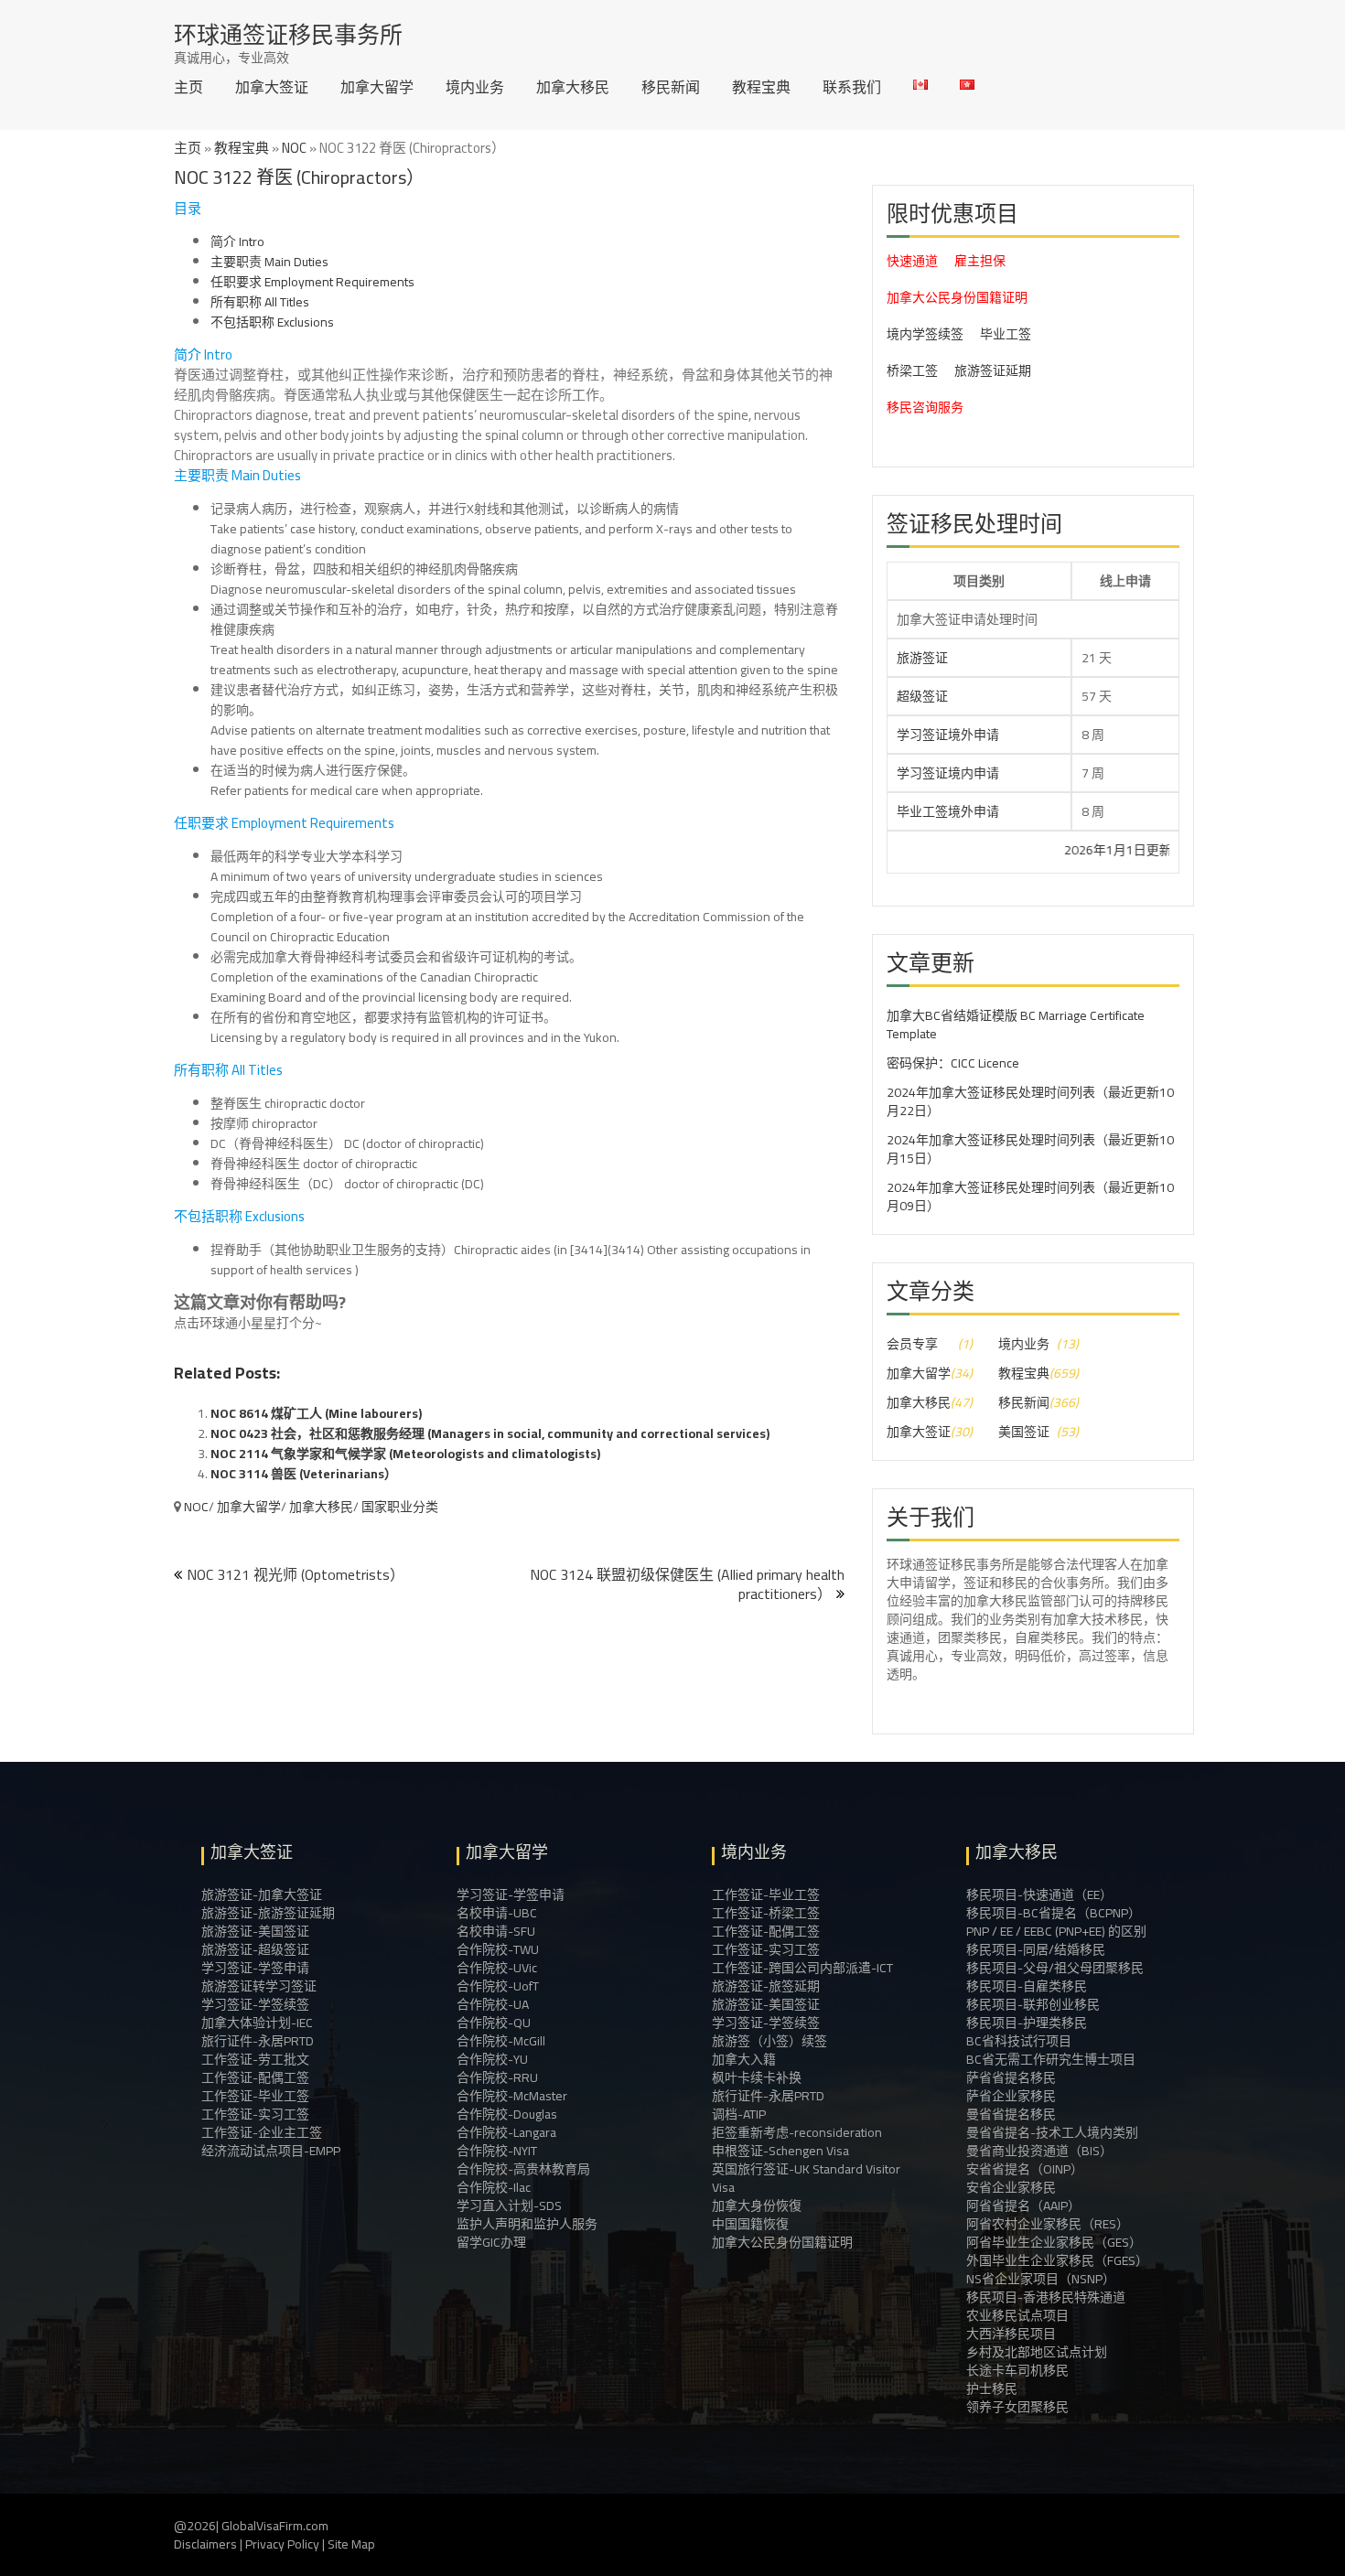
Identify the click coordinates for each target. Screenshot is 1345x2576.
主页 (188, 87)
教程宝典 (761, 87)
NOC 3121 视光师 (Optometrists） (296, 1574)
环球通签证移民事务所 (288, 34)
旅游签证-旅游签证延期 (268, 1913)
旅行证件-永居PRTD (258, 2041)
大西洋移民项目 (1011, 2334)
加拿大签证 (272, 87)
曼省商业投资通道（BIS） (1039, 2151)
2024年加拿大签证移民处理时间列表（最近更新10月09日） (1030, 1197)
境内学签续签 (925, 334)
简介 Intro (237, 241)
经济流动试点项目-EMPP (271, 2151)
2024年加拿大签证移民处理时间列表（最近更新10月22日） (1030, 1101)
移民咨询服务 (925, 407)
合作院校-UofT (498, 1986)
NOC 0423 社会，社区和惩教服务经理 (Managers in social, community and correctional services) (490, 1433)
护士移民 (992, 2388)
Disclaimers (205, 2544)
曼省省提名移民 (1011, 2114)
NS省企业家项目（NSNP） (1041, 2279)
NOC (294, 148)
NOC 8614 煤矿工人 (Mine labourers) (316, 1413)
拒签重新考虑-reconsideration (797, 2132)
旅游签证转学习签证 (259, 1986)
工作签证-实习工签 (255, 2114)
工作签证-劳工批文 (255, 2059)
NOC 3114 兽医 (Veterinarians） (304, 1474)
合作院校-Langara (506, 2132)
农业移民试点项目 (1017, 2315)
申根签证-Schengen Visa (780, 2151)
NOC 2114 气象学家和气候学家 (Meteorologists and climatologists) (405, 1454)
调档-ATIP (739, 2114)
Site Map (351, 2544)
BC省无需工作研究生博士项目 (1051, 2059)
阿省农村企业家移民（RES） (1048, 2224)
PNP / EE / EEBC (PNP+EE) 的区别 (1056, 1931)
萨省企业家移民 (1011, 2096)
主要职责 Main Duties (269, 262)
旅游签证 (922, 658)
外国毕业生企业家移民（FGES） (1057, 2260)
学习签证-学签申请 (255, 1968)
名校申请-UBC (497, 1913)
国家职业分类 (400, 1507)
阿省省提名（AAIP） (1023, 2206)
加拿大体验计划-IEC (257, 2023)
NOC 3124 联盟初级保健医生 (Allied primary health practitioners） (687, 1584)
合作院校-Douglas (507, 2114)
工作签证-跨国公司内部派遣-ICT (802, 1968)
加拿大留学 (377, 87)
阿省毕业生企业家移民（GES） (1054, 2242)
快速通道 (912, 261)
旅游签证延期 (993, 370)
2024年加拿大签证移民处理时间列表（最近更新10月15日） (1030, 1149)
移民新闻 (671, 87)
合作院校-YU (492, 2059)
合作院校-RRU (497, 2077)
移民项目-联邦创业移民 (1033, 2004)
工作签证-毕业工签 (255, 2096)
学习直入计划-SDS (509, 2206)
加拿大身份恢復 (757, 2206)
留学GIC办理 (491, 2242)
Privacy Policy (282, 2544)
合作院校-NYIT (497, 2151)
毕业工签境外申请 (948, 811)
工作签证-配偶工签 (255, 2077)
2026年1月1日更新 (1049, 850)
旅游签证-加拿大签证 (262, 1894)
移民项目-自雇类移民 (1027, 1986)
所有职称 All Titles (260, 302)
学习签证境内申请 (948, 773)
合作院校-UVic (497, 1968)
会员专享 (912, 1344)
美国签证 (1024, 1432)
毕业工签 (1006, 334)
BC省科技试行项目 (1019, 2041)
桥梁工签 (912, 370)
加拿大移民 (573, 87)
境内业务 (475, 87)
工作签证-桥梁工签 (766, 1913)
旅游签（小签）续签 (769, 2041)
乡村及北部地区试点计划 (1037, 2352)
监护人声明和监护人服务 (527, 2224)
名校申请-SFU (496, 1931)
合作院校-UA (493, 2004)
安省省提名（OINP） (1025, 2169)
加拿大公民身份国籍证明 (957, 297)
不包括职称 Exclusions (272, 322)
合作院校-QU (494, 2023)
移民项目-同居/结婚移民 (1036, 1949)
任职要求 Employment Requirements (312, 282)
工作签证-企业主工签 (262, 2132)
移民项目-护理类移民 (1027, 2023)
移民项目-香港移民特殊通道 (1046, 2297)
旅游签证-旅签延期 (766, 1986)
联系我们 (852, 87)
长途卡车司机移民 (1017, 2370)
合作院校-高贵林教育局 (523, 2169)
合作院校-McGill (501, 2041)
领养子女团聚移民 (1017, 2407)
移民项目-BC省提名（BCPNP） (1054, 1913)
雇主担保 (980, 261)
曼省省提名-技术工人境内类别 (1052, 2132)
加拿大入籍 (744, 2059)
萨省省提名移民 (1011, 2077)
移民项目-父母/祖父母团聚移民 (1055, 1968)
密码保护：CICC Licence (953, 1063)
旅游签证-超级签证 (255, 1949)
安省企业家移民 (1011, 2187)
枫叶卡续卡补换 (757, 2077)
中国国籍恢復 (750, 2224)
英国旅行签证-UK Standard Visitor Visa (806, 2178)
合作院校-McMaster (512, 2096)
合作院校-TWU (498, 1949)
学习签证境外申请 (948, 735)
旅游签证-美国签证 (255, 1931)
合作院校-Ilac (494, 2187)
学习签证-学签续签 (255, 2004)
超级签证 (922, 696)
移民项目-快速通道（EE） (1039, 1894)
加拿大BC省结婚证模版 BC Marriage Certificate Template (1016, 1025)
